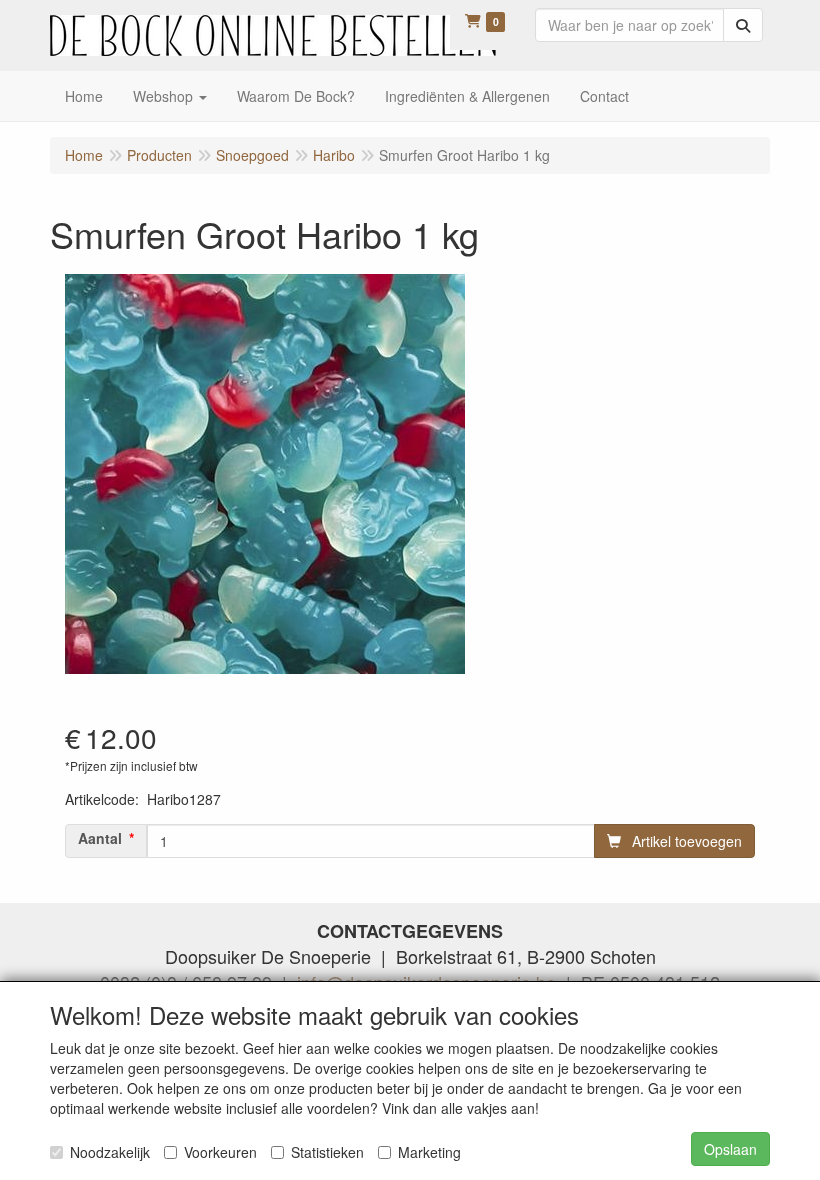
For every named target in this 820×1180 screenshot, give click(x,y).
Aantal (100, 838)
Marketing (429, 1152)
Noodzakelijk (110, 1152)
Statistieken (327, 1152)
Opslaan (730, 1149)
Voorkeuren (220, 1152)
